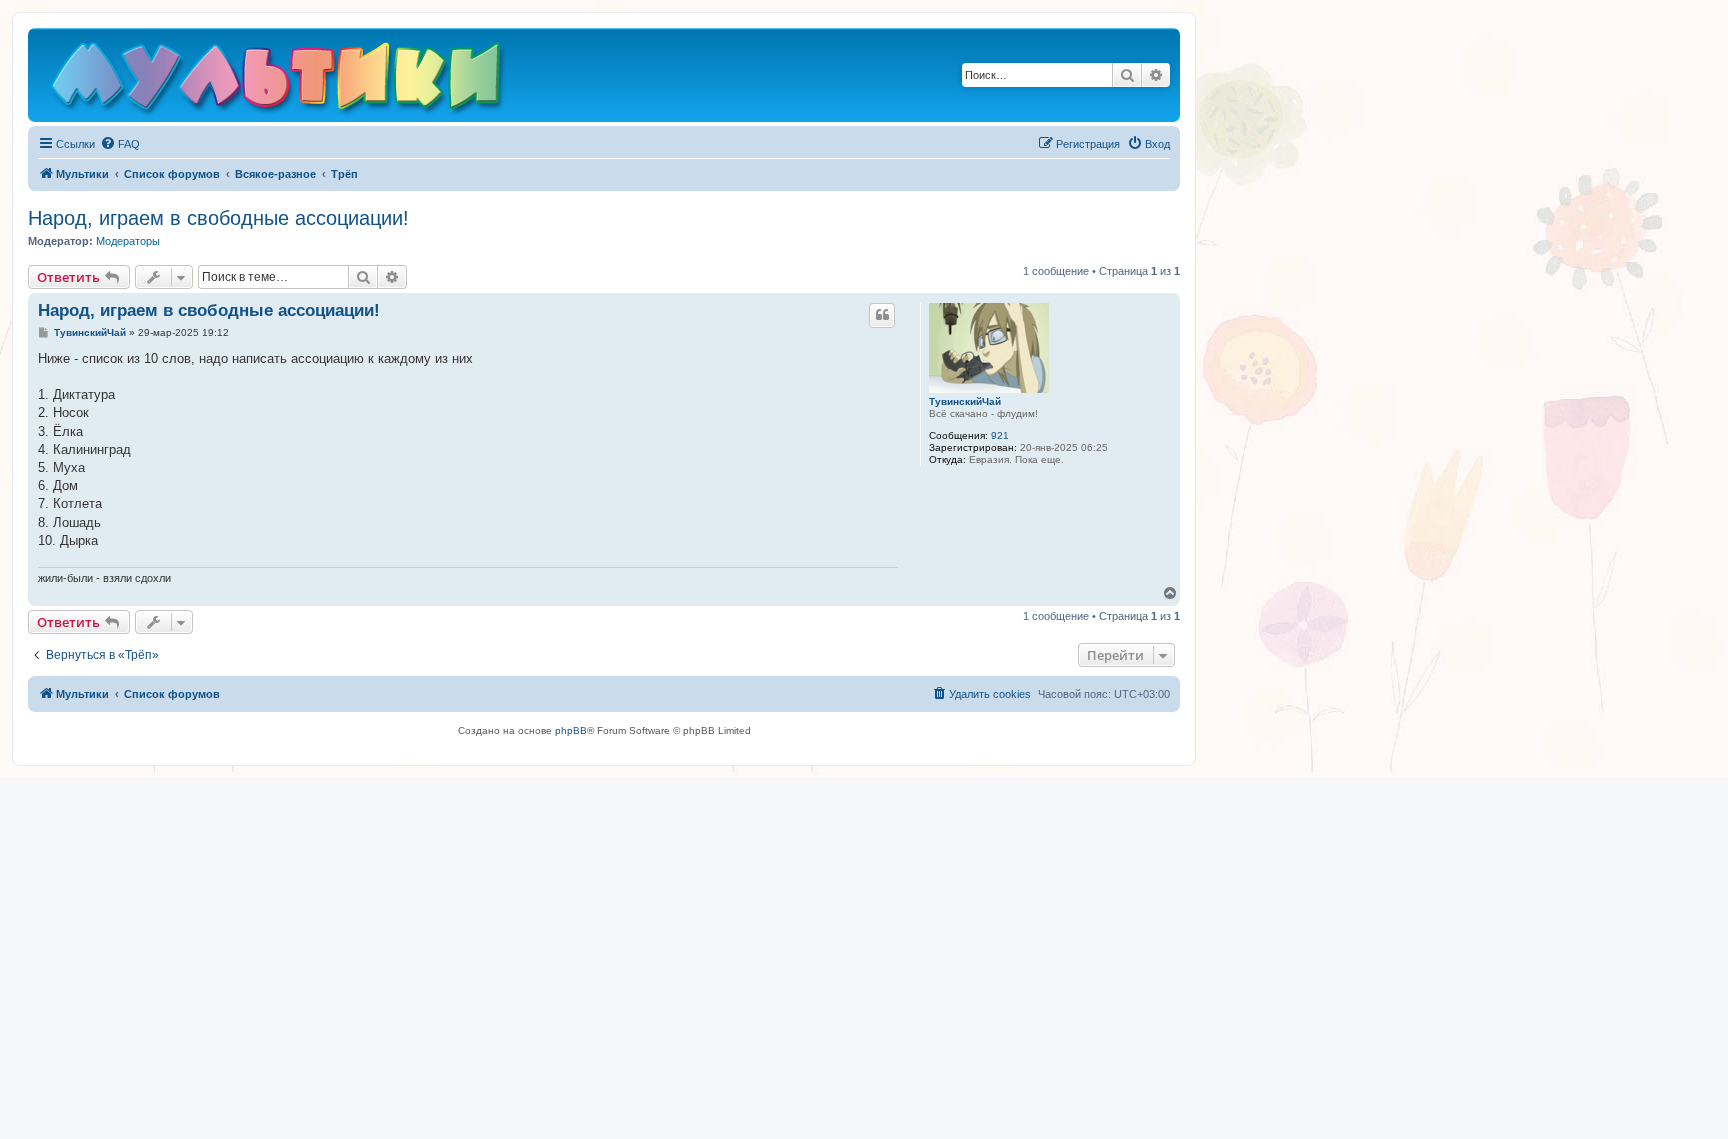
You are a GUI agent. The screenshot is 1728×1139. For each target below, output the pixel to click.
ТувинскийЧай (965, 401)
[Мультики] (279, 80)
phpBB (571, 730)
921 (1000, 435)
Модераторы (128, 241)
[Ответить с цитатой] (882, 315)
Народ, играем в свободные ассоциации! (218, 218)
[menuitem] (120, 144)
